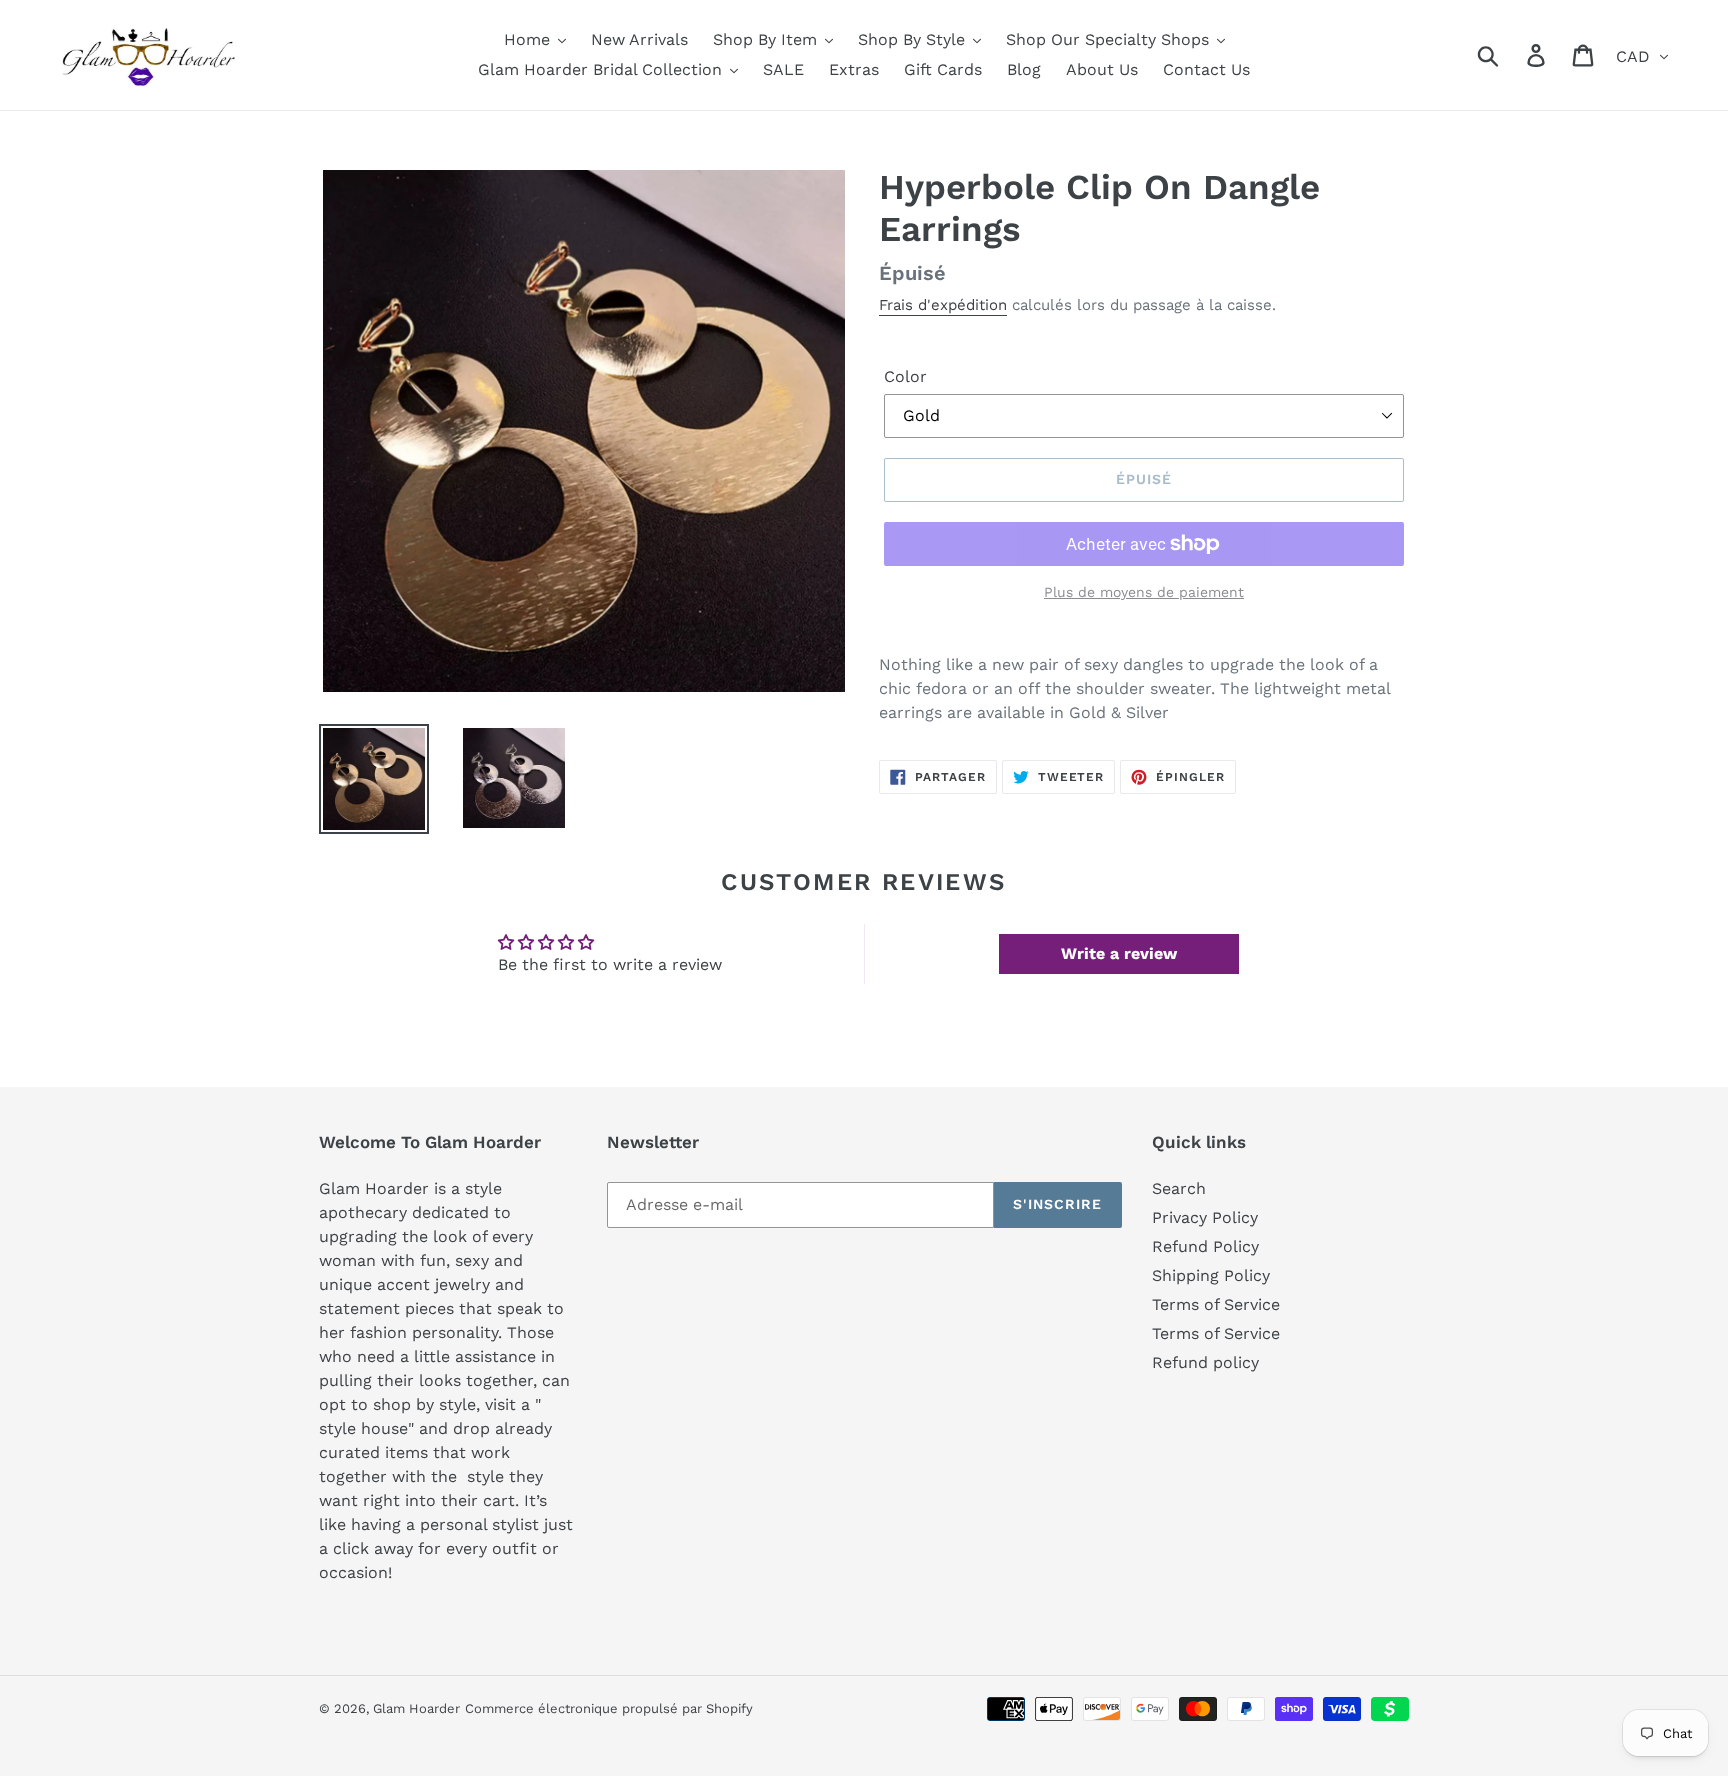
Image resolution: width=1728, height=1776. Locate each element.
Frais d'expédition (943, 305)
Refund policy (1205, 1362)
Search (1179, 1188)
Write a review (1119, 953)
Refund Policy (1205, 1246)
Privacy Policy (1205, 1217)
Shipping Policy (1211, 1275)
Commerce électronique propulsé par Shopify (609, 1708)
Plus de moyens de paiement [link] (1144, 592)
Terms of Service (1216, 1304)
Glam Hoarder (416, 1708)
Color (905, 376)
